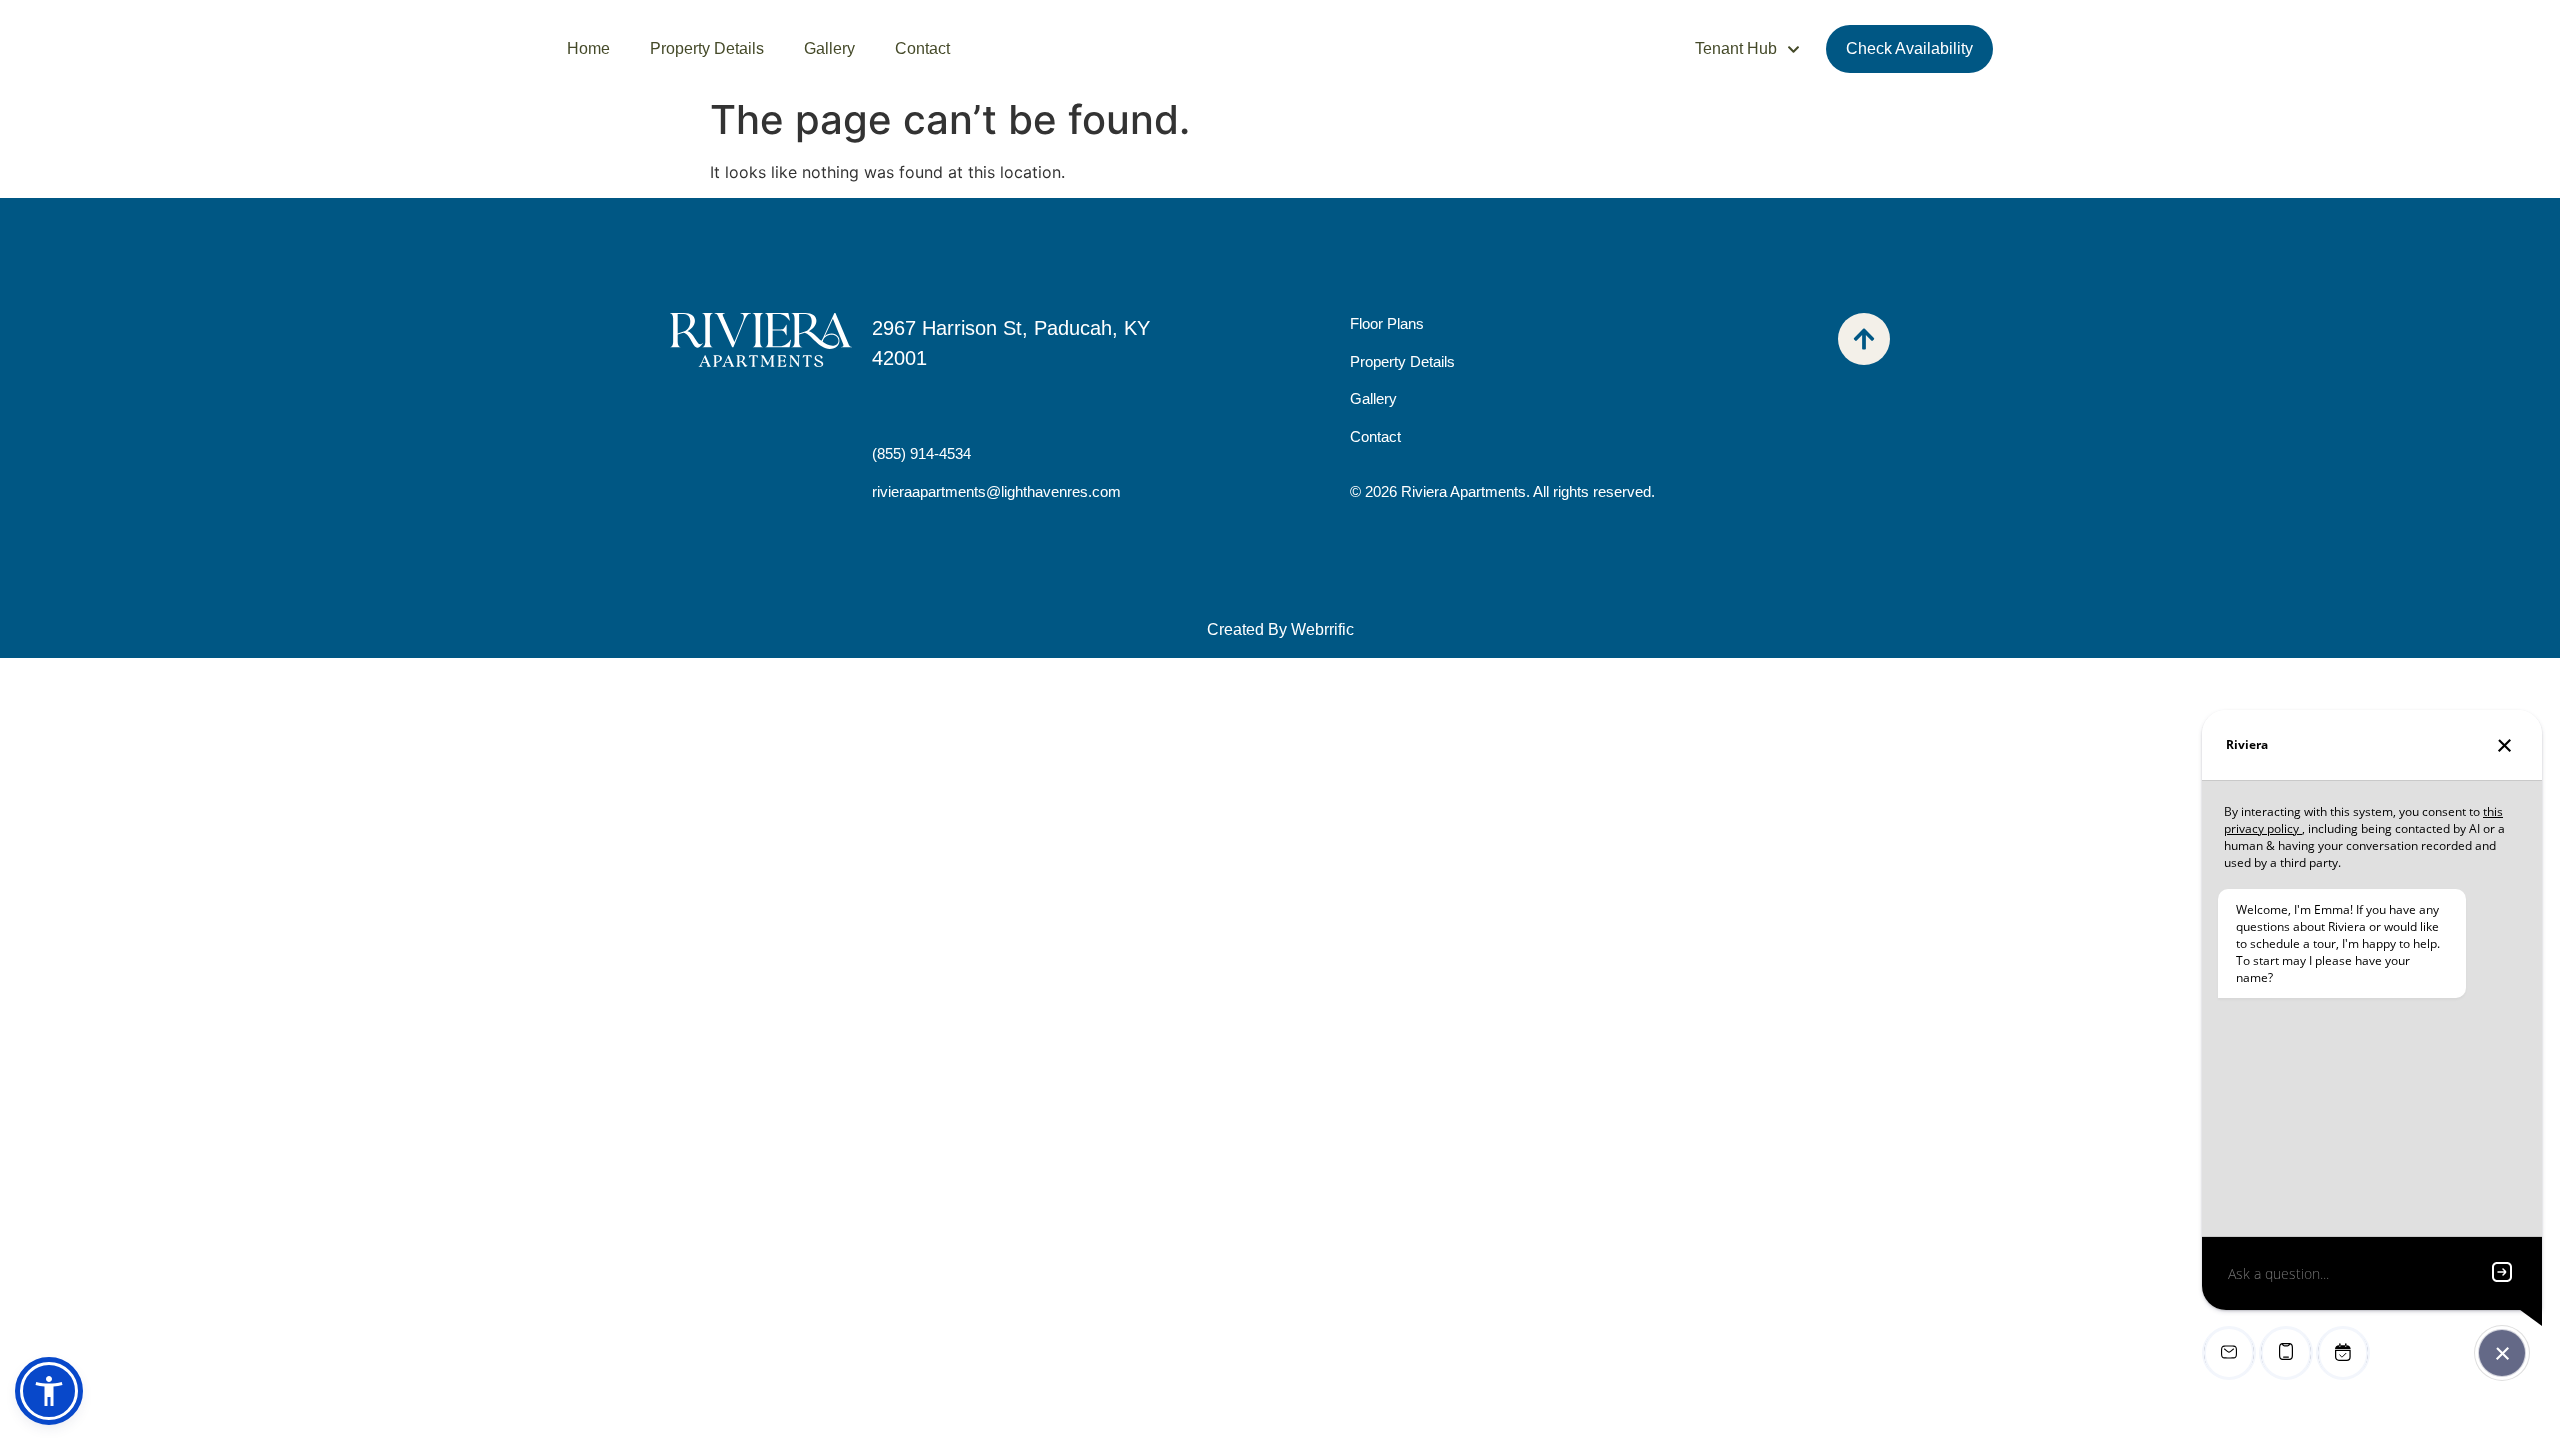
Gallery (829, 48)
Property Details (707, 48)
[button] (49, 1391)
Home (588, 48)
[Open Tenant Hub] (1793, 49)
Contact (922, 48)
